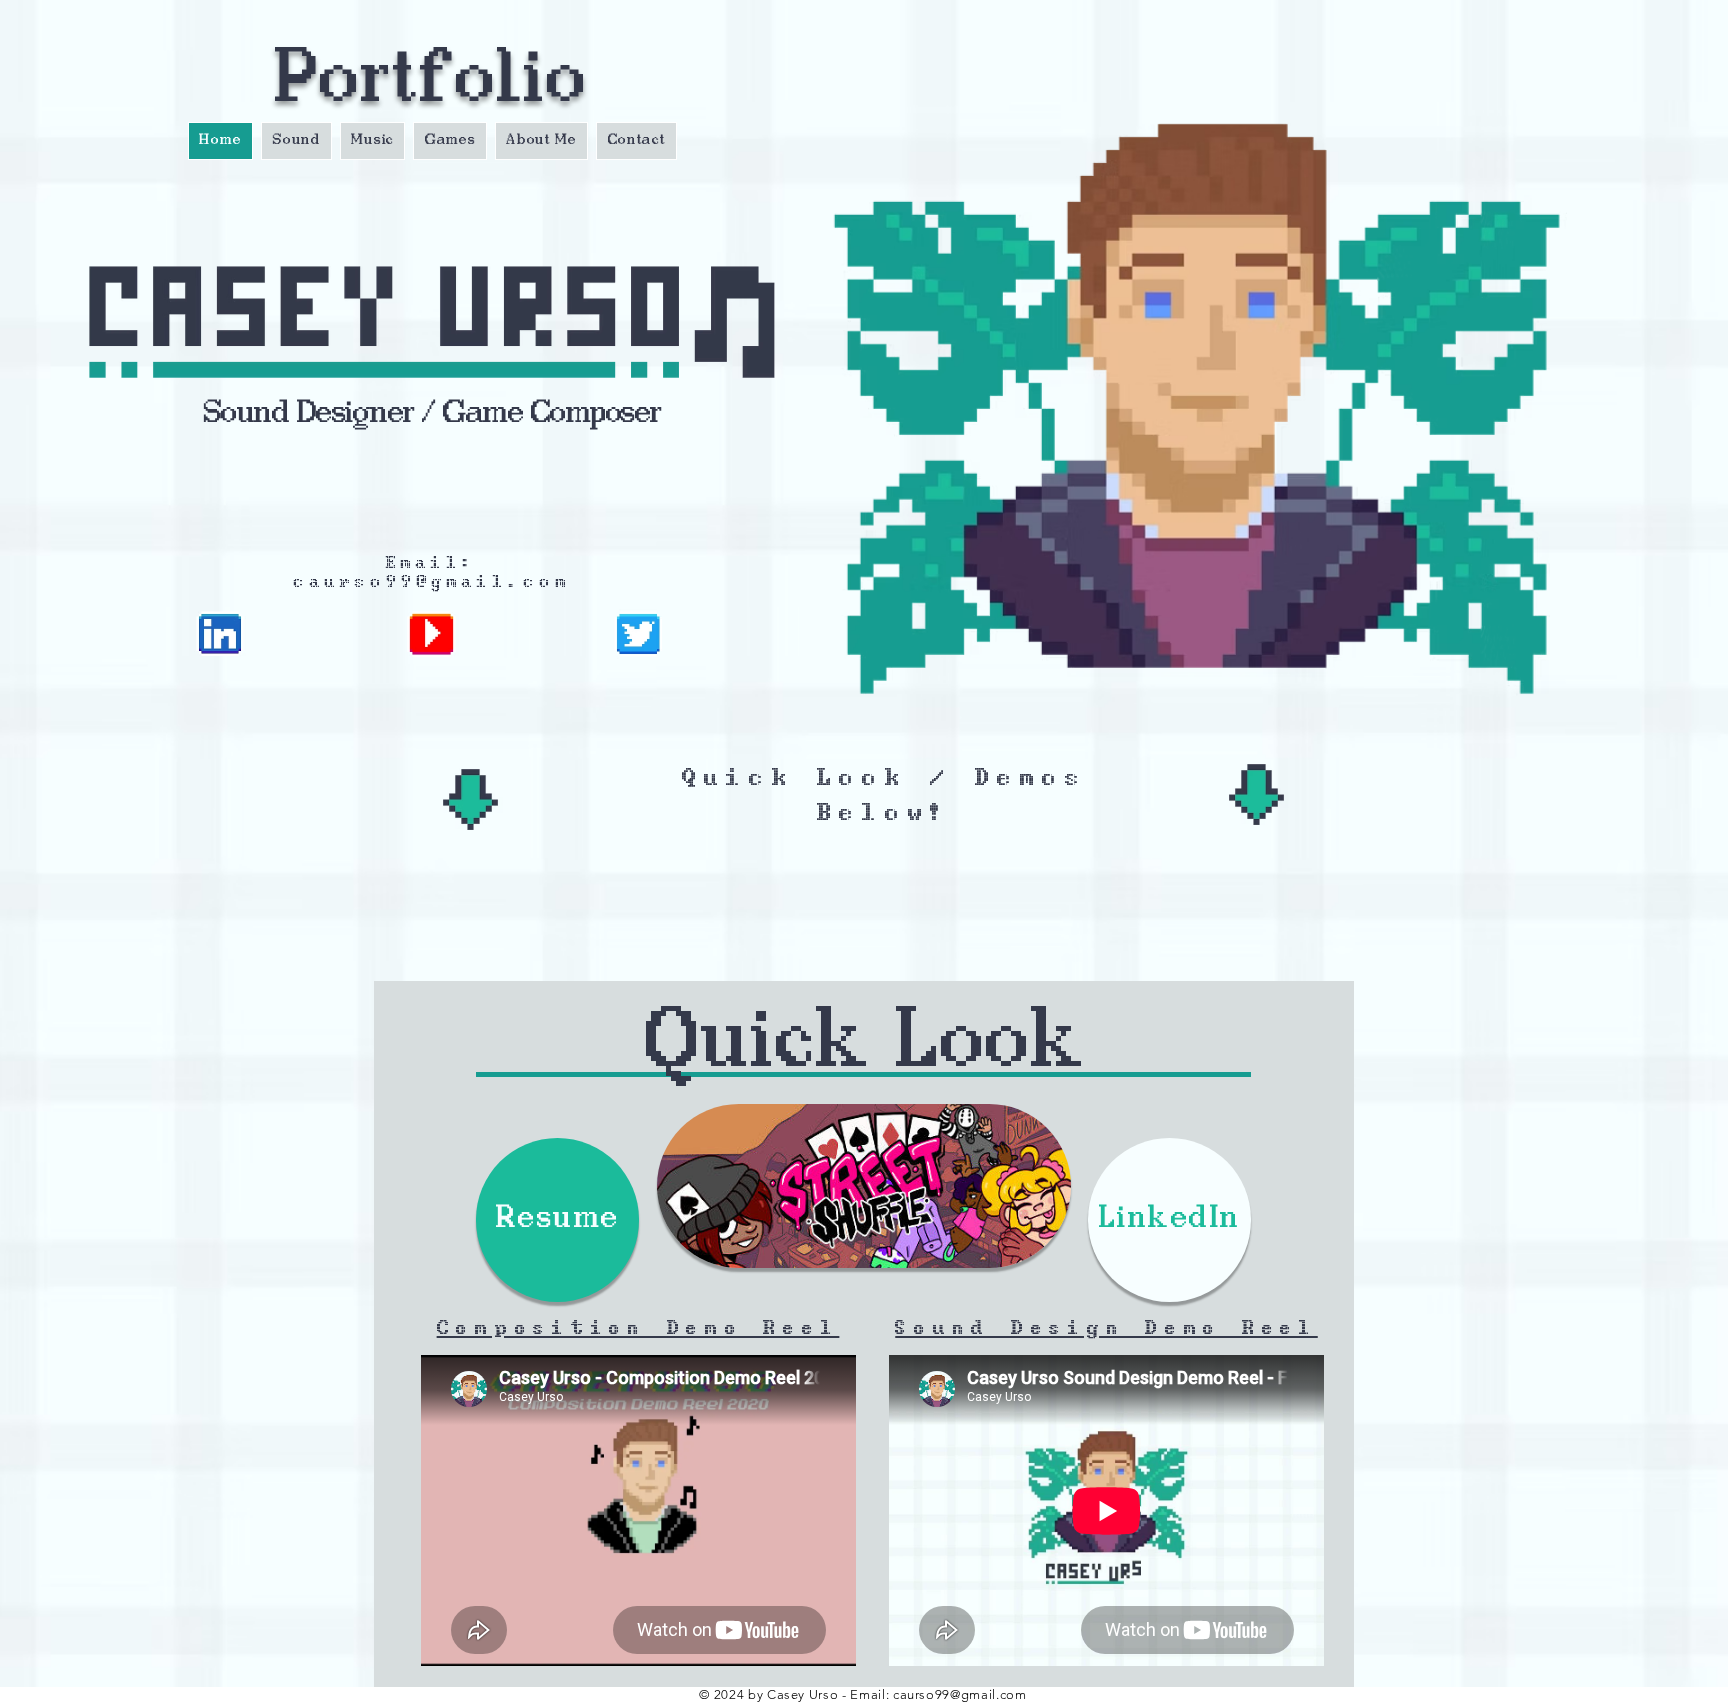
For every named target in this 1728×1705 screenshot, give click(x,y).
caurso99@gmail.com (432, 581)
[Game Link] (864, 1186)
